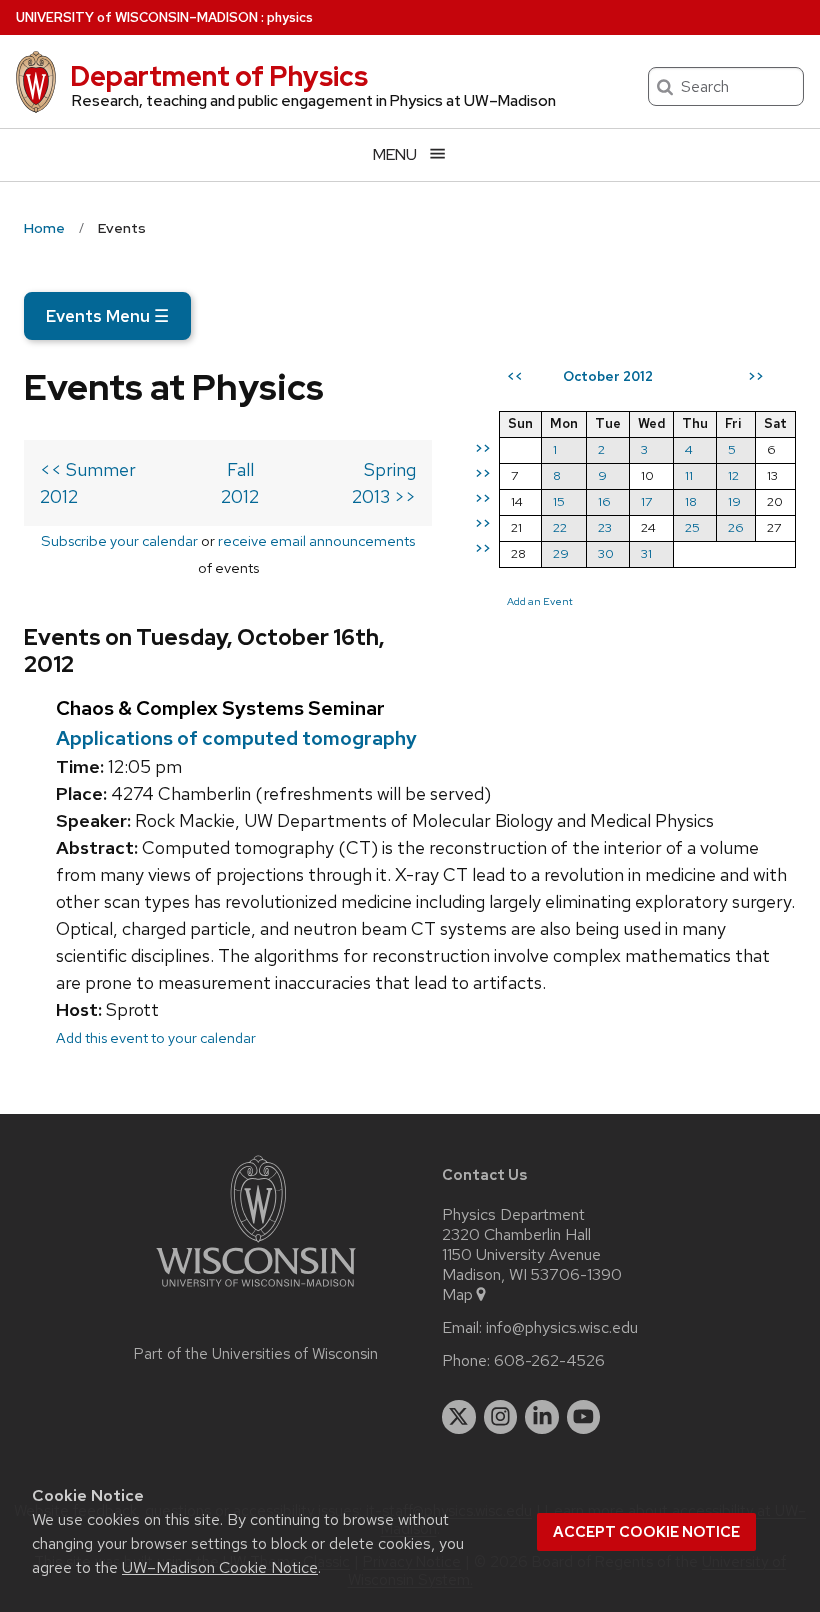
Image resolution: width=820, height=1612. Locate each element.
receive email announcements (316, 540)
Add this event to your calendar (156, 1037)
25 (692, 527)
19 (734, 501)
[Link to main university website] (256, 1290)
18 (691, 501)
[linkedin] (542, 1417)
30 (606, 553)
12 (733, 475)
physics (290, 17)
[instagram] (501, 1417)
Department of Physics (219, 76)
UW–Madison (137, 17)
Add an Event (540, 601)
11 (689, 475)
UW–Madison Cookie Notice (220, 1567)
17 (646, 501)
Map (457, 1295)
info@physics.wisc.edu (562, 1328)
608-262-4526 (549, 1361)
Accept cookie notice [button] (646, 1532)
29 (561, 553)
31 (646, 553)
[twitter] (459, 1417)
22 (560, 527)
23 (605, 527)
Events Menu (107, 316)
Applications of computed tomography (236, 738)
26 (736, 527)
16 (604, 501)
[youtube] (584, 1417)
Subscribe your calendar (119, 540)
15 (559, 501)
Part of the (256, 1354)
